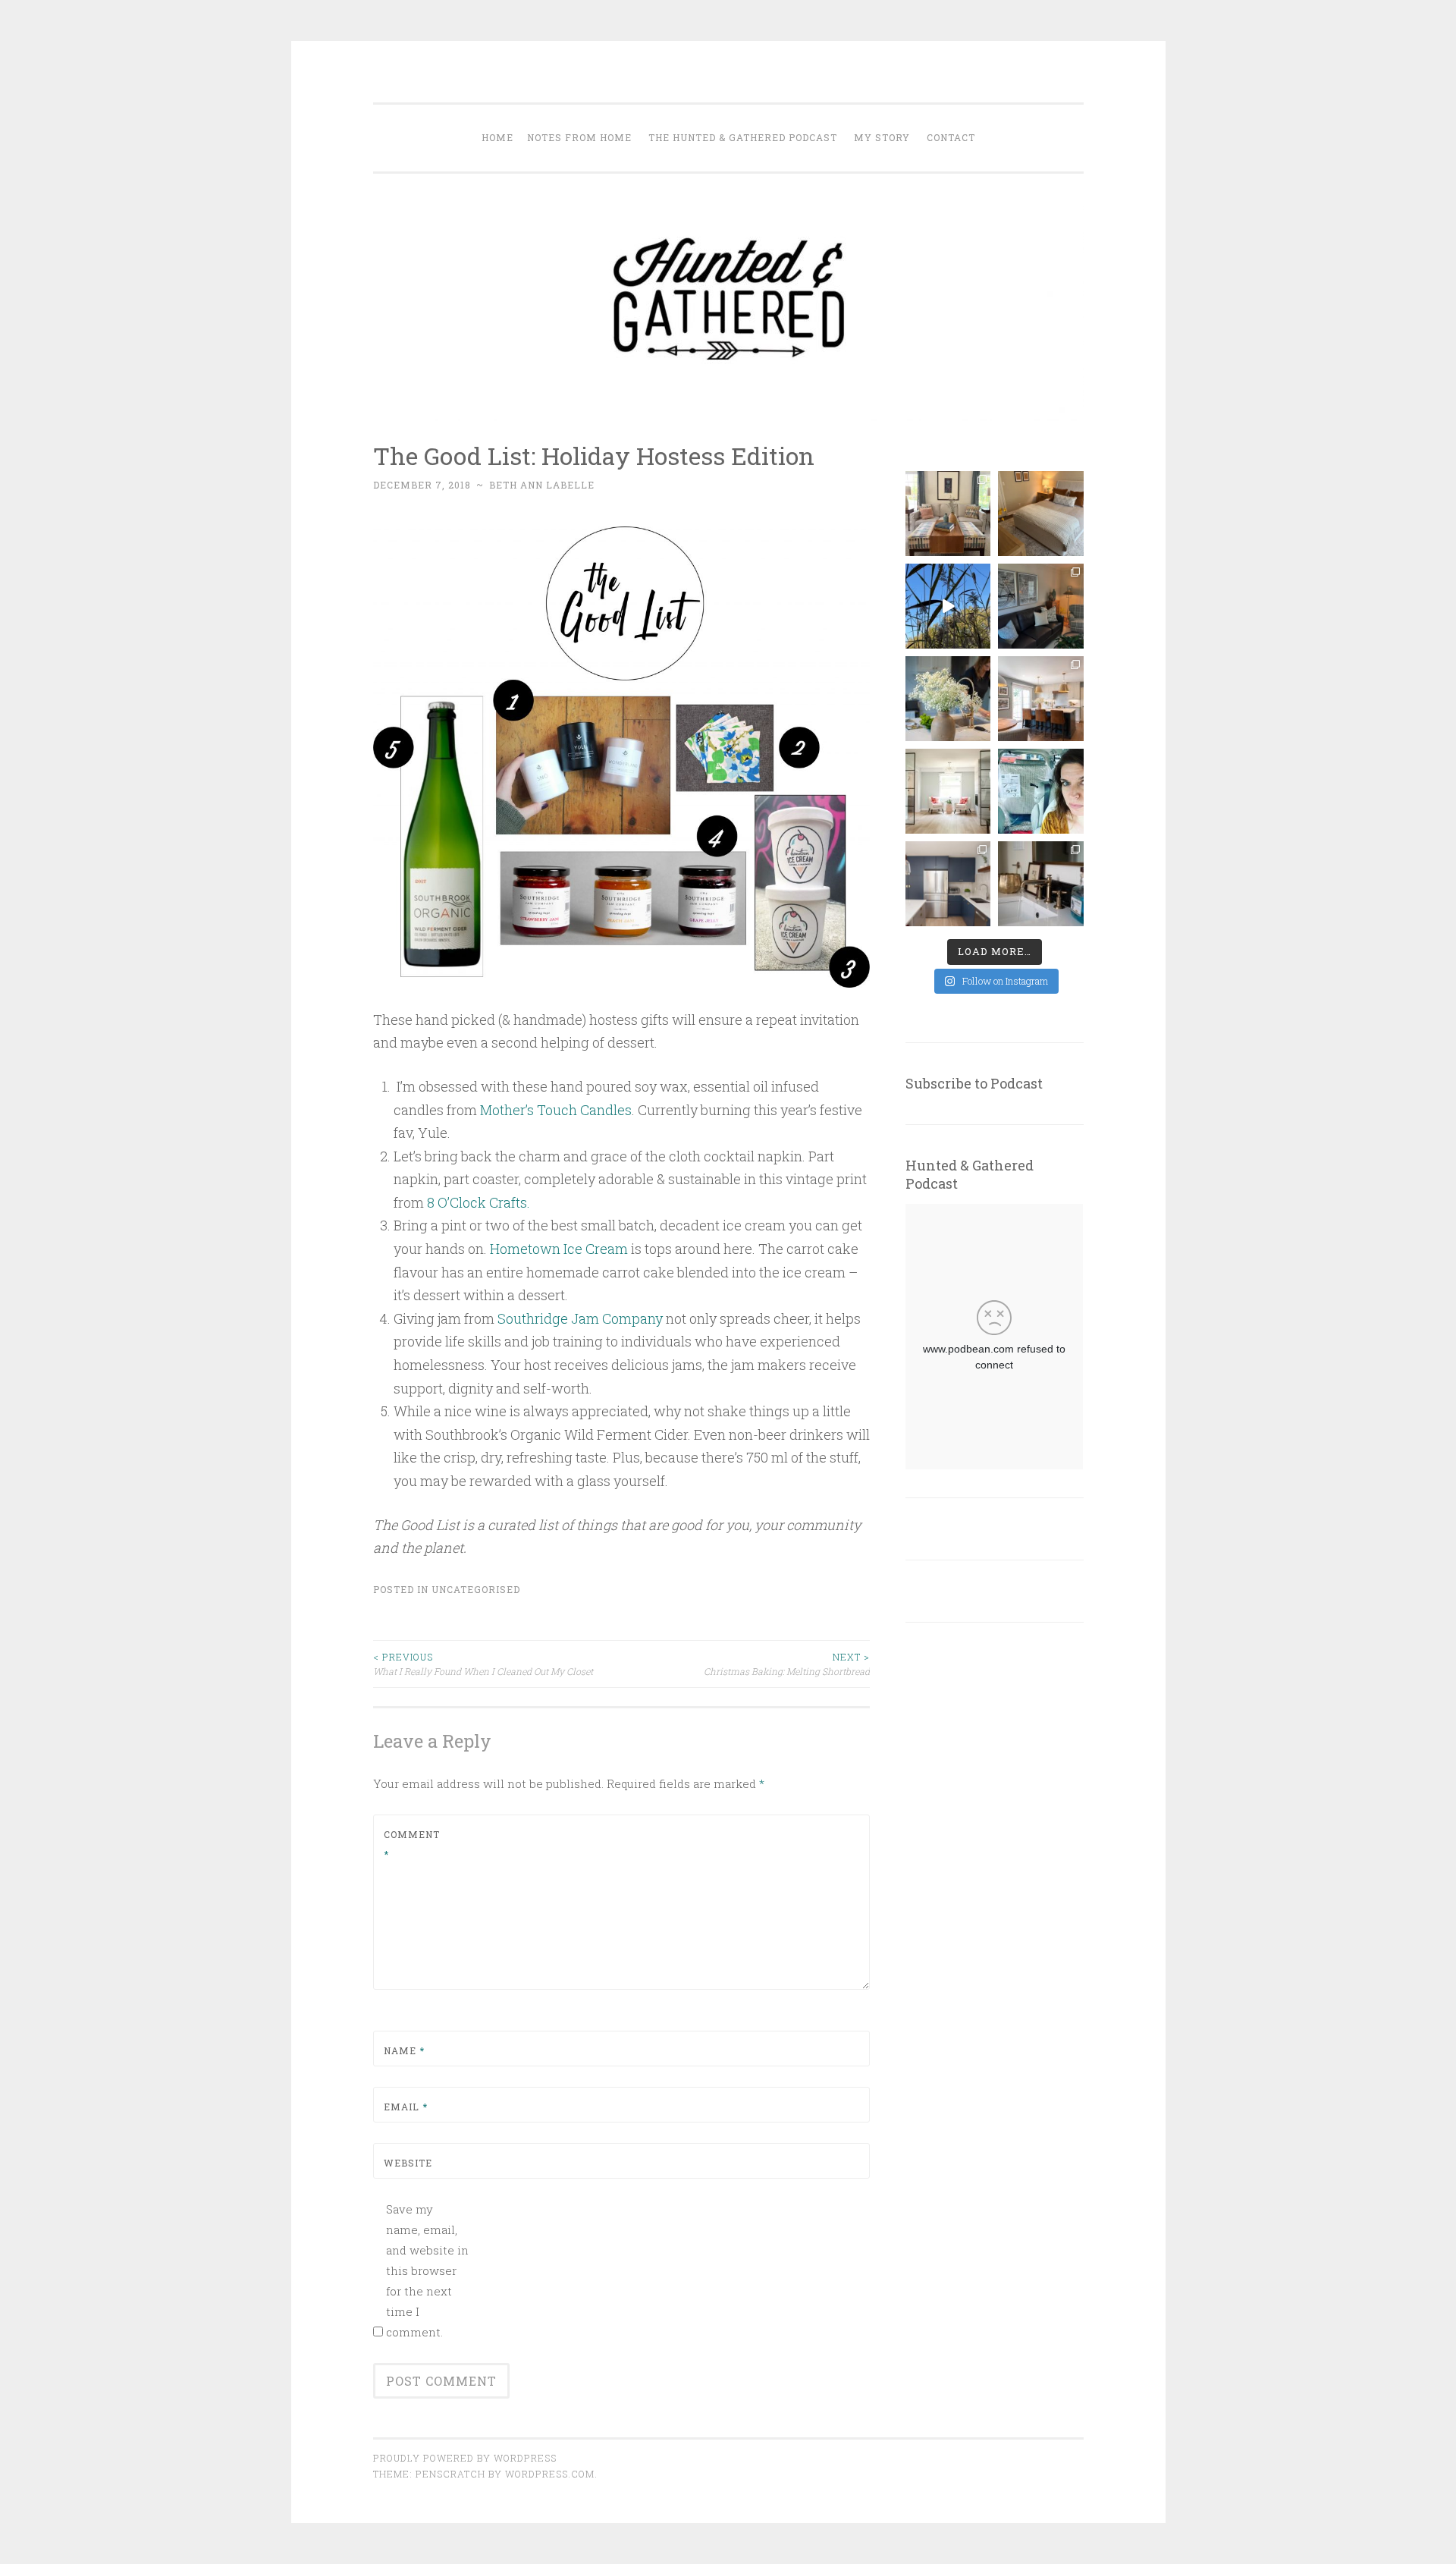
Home (497, 137)
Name (404, 2050)
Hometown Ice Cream (559, 1249)
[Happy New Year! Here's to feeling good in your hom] (948, 699)
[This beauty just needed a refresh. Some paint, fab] (1040, 606)
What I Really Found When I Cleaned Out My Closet (483, 1664)
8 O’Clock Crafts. (482, 1202)
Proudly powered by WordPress (465, 2458)
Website (408, 2163)
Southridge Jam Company (580, 1318)
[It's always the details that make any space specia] (1040, 884)
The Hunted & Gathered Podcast (743, 137)
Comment (412, 1844)
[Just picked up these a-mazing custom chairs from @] (1040, 791)
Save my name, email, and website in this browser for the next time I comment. (427, 2270)
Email (406, 2107)
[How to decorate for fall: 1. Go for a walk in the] (948, 606)
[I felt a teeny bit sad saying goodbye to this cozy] (1040, 514)
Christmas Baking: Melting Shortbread (787, 1664)
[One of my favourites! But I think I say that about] (1040, 699)
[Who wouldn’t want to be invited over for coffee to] (948, 514)
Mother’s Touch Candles (556, 1110)
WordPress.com (550, 2474)
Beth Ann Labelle (542, 485)
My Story (882, 137)
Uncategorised (476, 1589)
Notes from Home (579, 137)
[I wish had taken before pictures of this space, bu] (948, 884)
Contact (951, 137)
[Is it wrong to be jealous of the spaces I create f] (948, 791)
